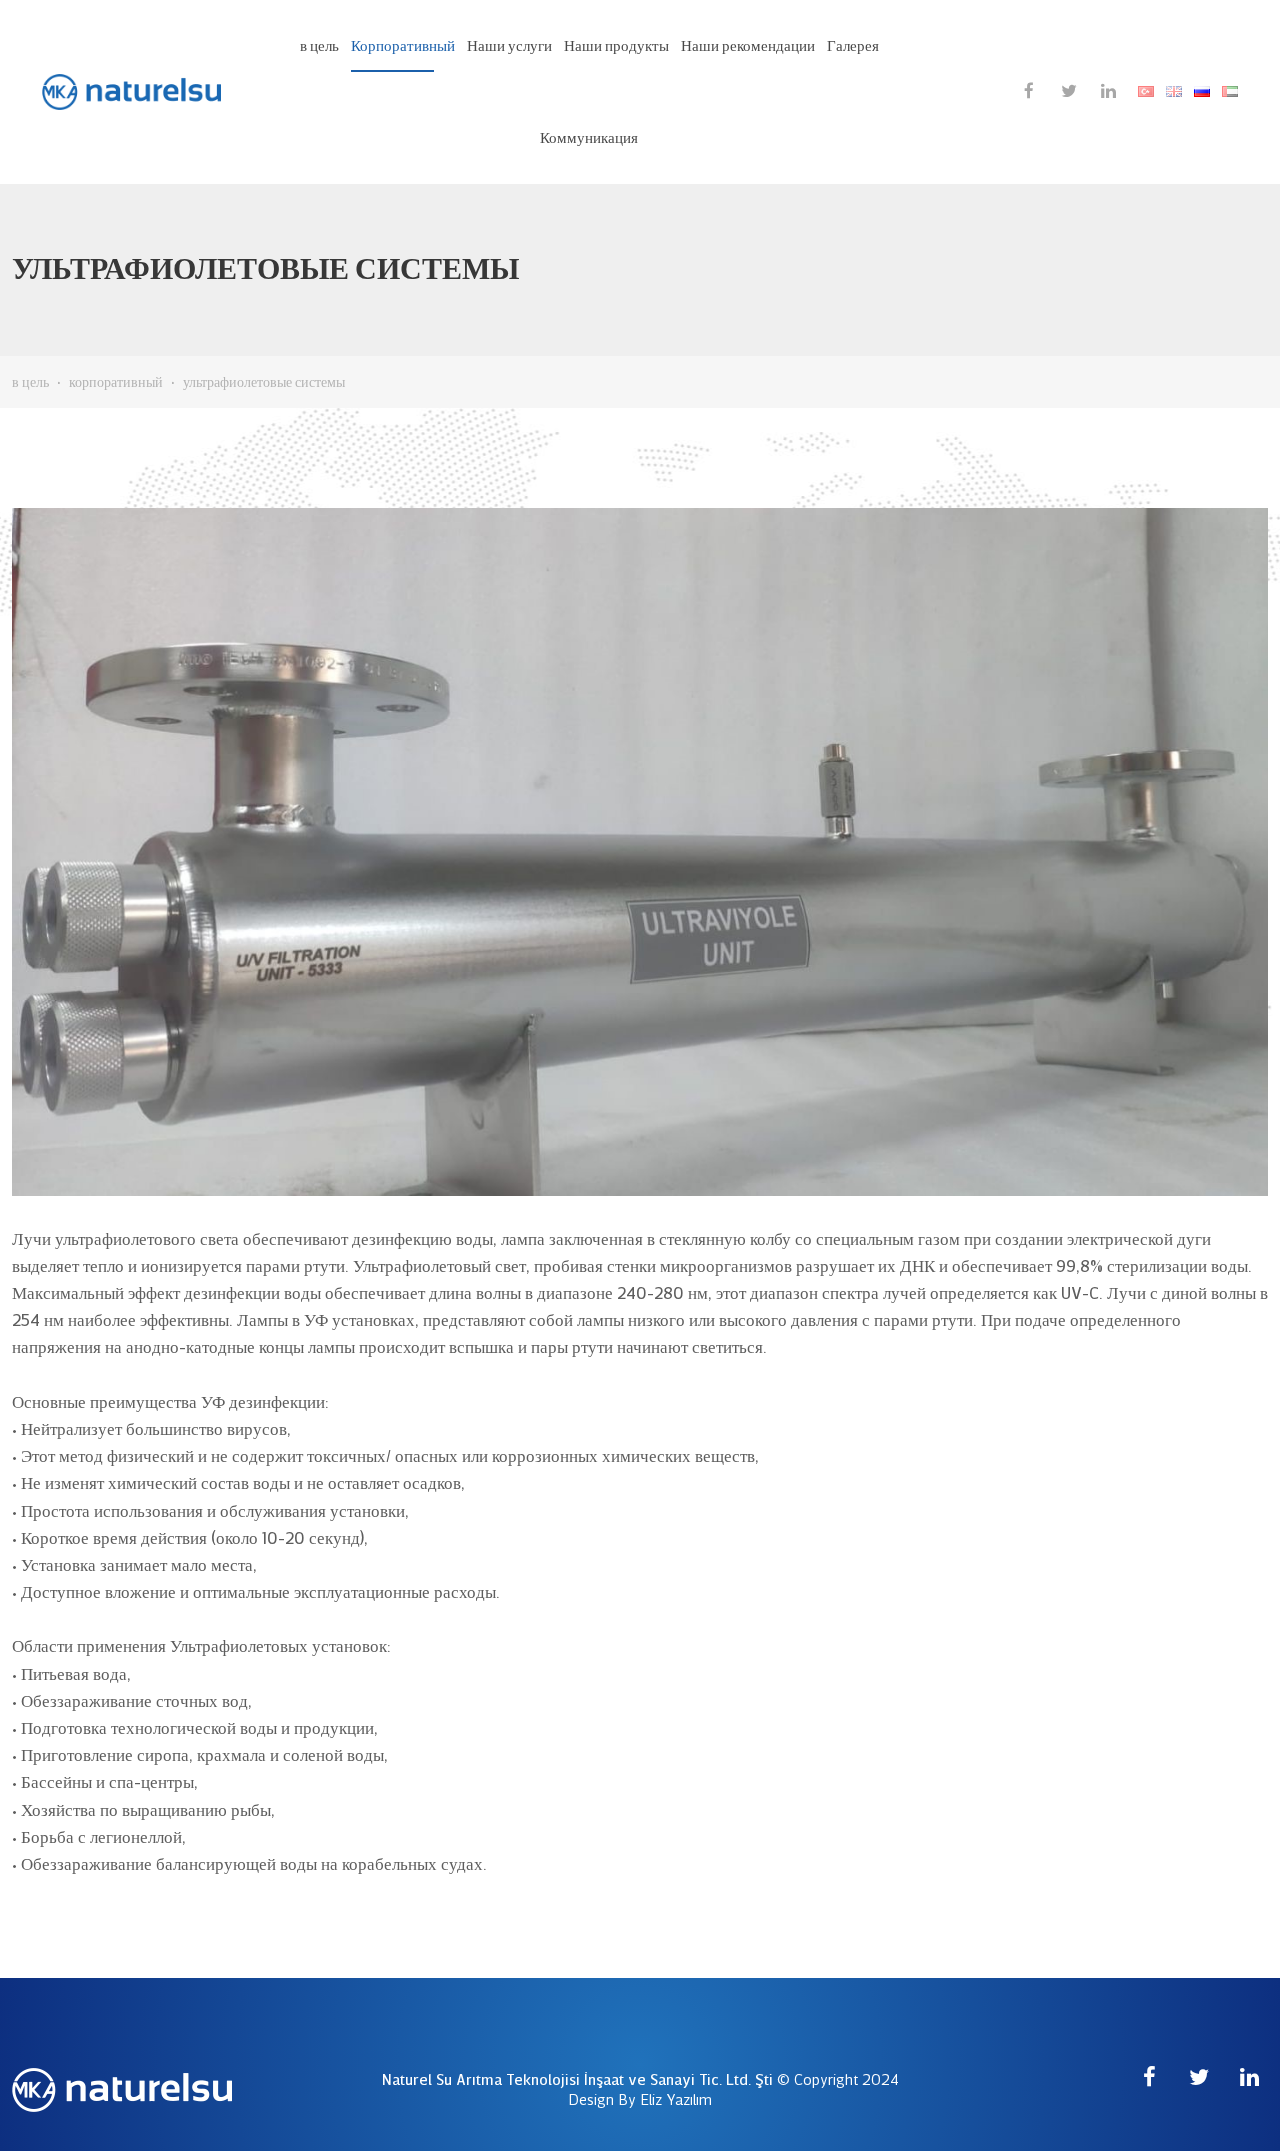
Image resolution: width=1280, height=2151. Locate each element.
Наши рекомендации (748, 46)
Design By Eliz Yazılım (640, 2100)
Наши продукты (616, 46)
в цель (319, 46)
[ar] (1230, 91)
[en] (1174, 91)
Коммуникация (589, 138)
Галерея (853, 46)
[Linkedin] (1109, 90)
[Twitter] (1069, 90)
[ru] (1202, 91)
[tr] (1146, 91)
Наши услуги (509, 46)
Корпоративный (403, 46)
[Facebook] (1029, 90)
